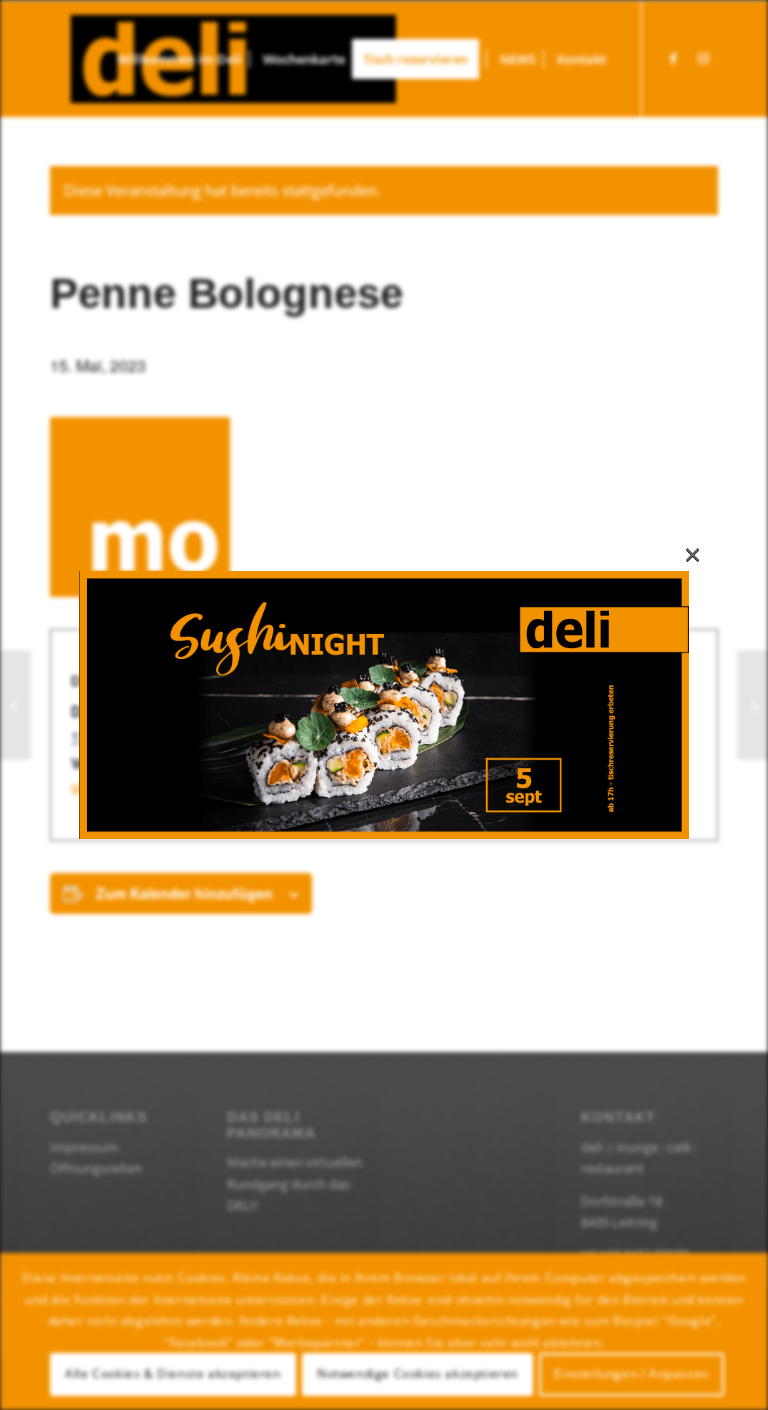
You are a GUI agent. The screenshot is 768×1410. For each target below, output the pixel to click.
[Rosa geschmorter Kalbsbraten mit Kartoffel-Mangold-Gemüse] (752, 705)
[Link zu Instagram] (703, 58)
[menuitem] (179, 59)
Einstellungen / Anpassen (631, 1373)
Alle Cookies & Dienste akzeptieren (172, 1373)
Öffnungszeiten (96, 1168)
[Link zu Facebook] (673, 58)
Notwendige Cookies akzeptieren (417, 1373)
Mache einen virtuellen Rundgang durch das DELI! (294, 1183)
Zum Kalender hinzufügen (184, 893)
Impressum (84, 1147)
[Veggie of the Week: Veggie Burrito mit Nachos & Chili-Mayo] (15, 705)
